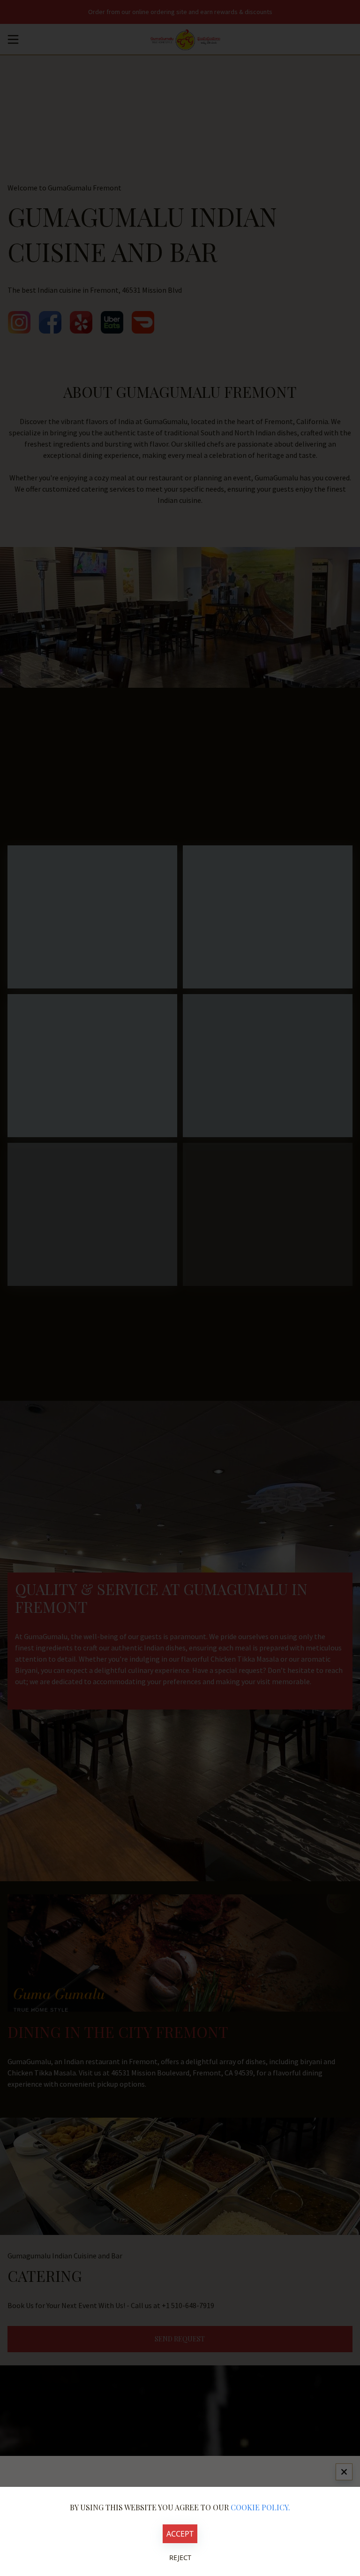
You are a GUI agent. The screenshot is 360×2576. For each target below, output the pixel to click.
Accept (180, 2534)
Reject (180, 2557)
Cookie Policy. (260, 2507)
